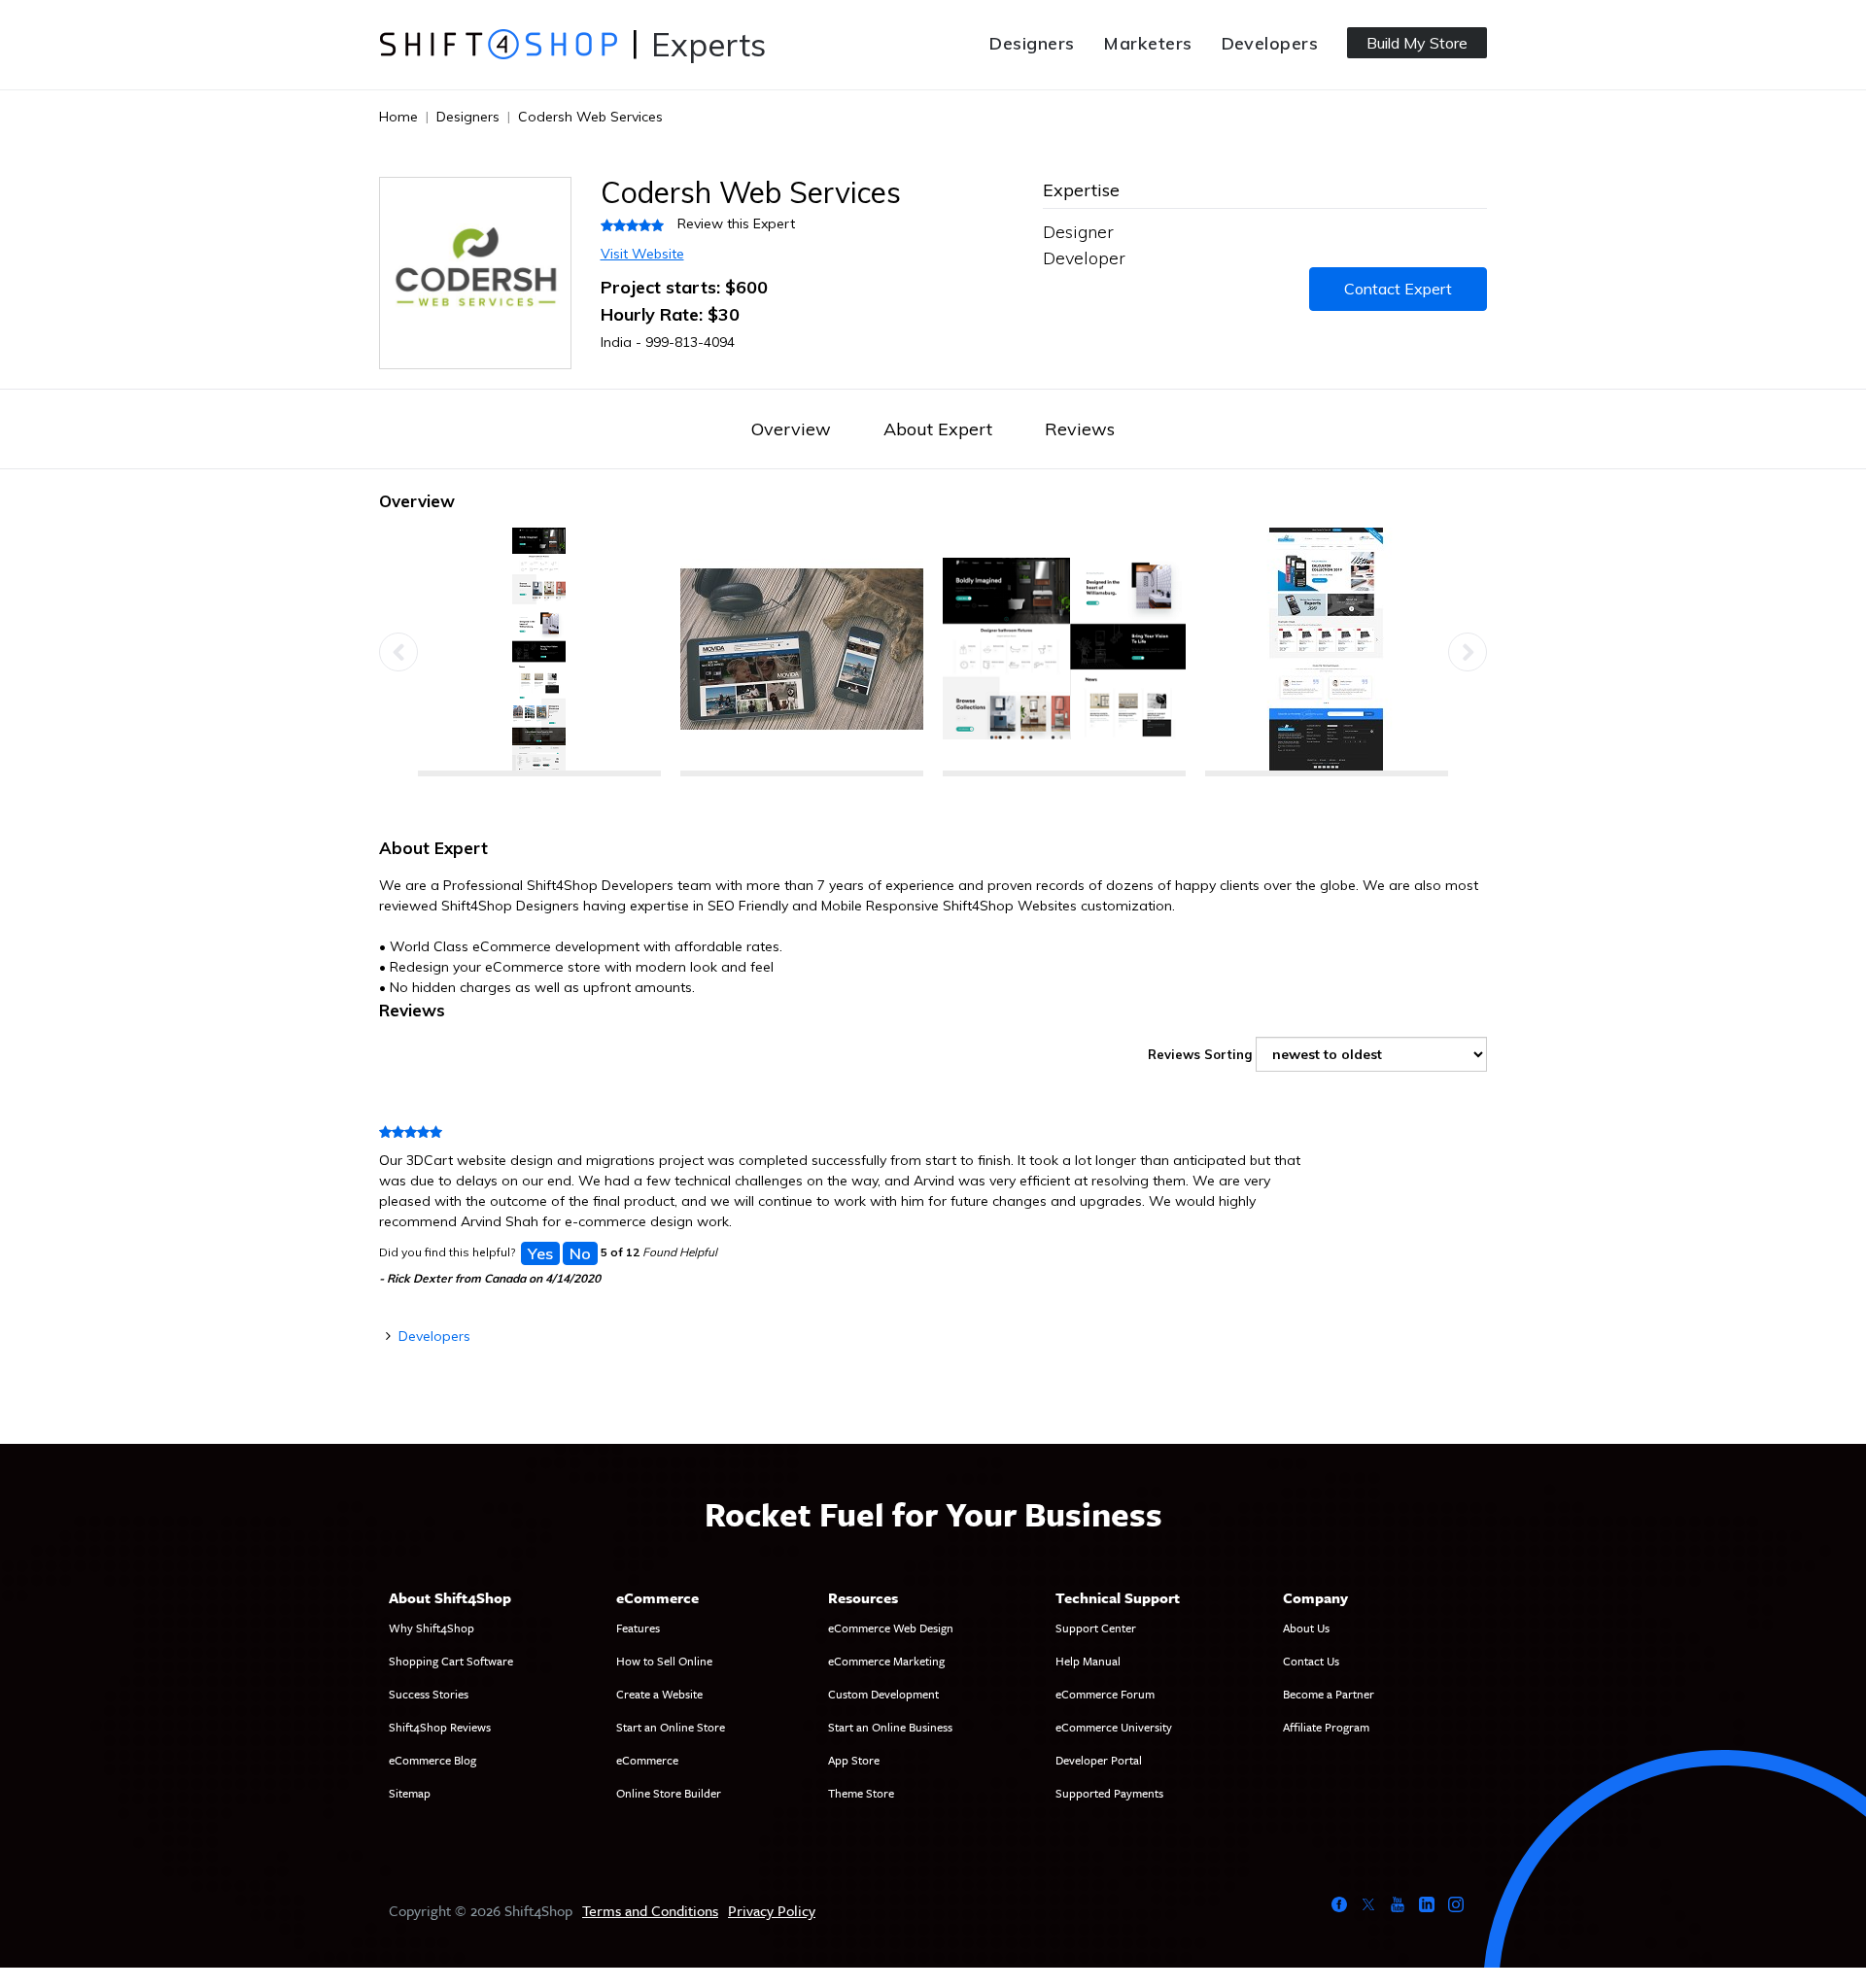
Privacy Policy (772, 1910)
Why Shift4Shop (432, 1628)
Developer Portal (1099, 1760)
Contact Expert (1398, 289)
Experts (708, 44)
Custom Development (883, 1694)
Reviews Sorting (1200, 1054)
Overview (791, 429)
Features (638, 1628)
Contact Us (1311, 1661)
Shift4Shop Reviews (440, 1727)
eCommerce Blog (432, 1760)
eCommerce (647, 1760)
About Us (1306, 1628)
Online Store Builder (669, 1793)
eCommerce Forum (1105, 1694)
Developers (1270, 43)
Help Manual (1088, 1661)
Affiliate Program (1326, 1727)
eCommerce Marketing (886, 1661)
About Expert (938, 429)
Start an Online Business (890, 1727)
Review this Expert (736, 223)
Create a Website (659, 1694)
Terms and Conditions (650, 1910)
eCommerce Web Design (891, 1628)
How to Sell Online (664, 1661)
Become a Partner (1329, 1694)
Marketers (1147, 43)
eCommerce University (1114, 1727)
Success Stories (429, 1694)
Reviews (1080, 429)
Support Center (1096, 1628)
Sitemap (410, 1793)
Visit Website (642, 254)
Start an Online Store (671, 1727)
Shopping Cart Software (451, 1661)
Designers (1032, 43)
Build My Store (1417, 43)
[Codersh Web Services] (539, 652)
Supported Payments (1109, 1793)
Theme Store (861, 1793)
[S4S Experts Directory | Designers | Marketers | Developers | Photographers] (498, 44)
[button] (398, 652)
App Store (854, 1760)
